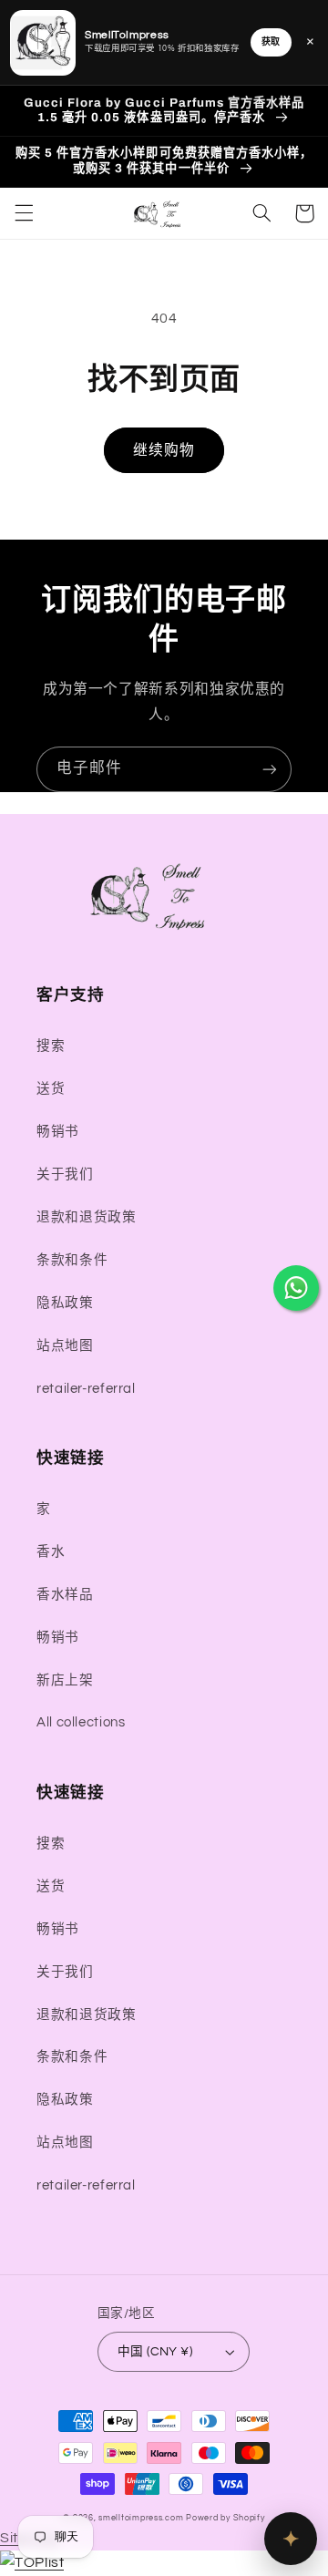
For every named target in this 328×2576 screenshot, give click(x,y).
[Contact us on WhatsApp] (296, 1288)
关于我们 (65, 1175)
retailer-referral (86, 1389)
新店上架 (65, 1680)
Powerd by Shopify (225, 2518)
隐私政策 (65, 1303)
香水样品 (65, 1595)
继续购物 (164, 450)
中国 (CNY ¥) (155, 2352)
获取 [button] (271, 42)
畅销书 (58, 1132)
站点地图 (65, 1346)
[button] (24, 213)
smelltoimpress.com (141, 2518)
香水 (51, 1552)
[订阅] (270, 769)
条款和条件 (72, 1260)
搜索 (51, 1046)
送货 (51, 1089)
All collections (81, 1722)
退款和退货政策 (86, 1217)
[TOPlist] (32, 2562)
